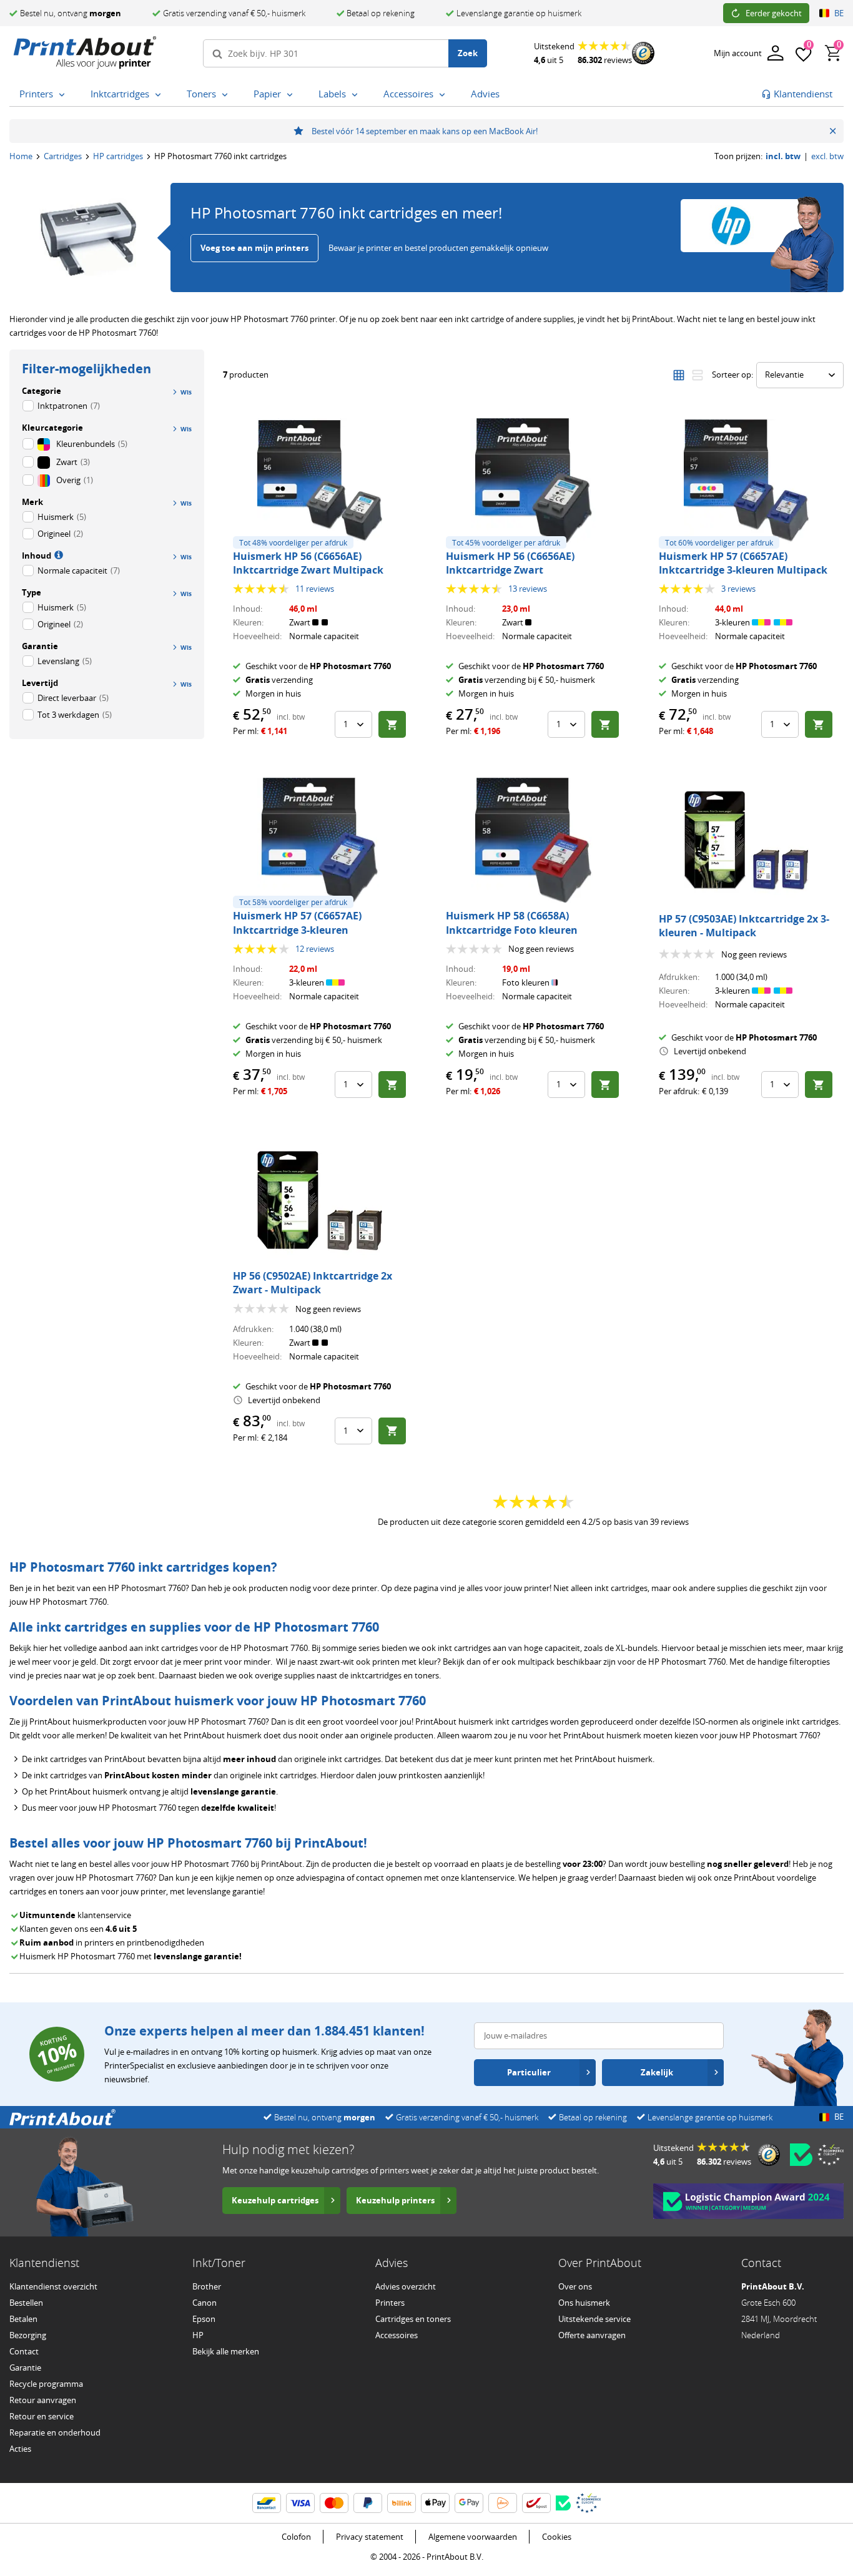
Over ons (575, 2286)
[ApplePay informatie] (435, 2503)
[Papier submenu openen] (292, 95)
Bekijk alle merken (226, 2351)
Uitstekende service (594, 2319)
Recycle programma (46, 2384)
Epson (204, 2319)
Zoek (468, 53)
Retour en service (42, 2416)
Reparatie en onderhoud (55, 2432)
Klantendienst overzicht (53, 2286)
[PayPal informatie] (368, 2503)
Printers (390, 2303)
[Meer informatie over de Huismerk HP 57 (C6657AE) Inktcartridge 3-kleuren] (320, 840)
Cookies (557, 2537)
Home (21, 156)
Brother (207, 2286)
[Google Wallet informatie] (469, 2503)
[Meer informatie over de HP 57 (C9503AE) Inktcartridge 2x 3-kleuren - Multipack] (746, 840)
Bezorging (28, 2335)
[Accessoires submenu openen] (445, 95)
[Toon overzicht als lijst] (698, 375)
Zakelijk (657, 2072)
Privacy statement (370, 2537)
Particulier (529, 2072)
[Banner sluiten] (833, 131)
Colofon (296, 2537)
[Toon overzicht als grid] (679, 375)
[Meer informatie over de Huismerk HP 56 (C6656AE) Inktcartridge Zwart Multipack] (320, 481)
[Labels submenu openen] (357, 95)
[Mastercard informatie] (334, 2503)
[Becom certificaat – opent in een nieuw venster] (801, 2155)
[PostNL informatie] (503, 2503)
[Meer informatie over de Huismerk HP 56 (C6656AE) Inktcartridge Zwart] (533, 481)
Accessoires (397, 2335)
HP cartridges (118, 156)
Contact (24, 2351)
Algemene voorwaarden (473, 2537)
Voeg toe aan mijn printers (254, 248)
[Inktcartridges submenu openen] (160, 95)
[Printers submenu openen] (64, 95)
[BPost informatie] (536, 2503)
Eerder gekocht (774, 13)
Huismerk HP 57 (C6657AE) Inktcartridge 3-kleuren (297, 923)
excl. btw (827, 156)
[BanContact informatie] (267, 2503)
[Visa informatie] (300, 2503)
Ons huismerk (584, 2303)
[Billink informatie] (402, 2503)
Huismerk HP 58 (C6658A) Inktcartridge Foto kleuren (512, 923)
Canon (205, 2303)
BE (839, 13)
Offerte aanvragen (592, 2335)
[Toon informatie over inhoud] (57, 554)
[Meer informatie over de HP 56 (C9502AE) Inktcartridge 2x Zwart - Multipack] (320, 1200)
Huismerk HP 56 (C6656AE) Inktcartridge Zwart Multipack (308, 563)
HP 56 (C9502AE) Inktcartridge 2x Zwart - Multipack (313, 1283)
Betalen (23, 2319)
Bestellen (26, 2303)
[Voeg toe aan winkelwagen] (392, 724)
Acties (20, 2449)
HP (198, 2335)
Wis (186, 429)
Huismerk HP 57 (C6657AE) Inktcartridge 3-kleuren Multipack (743, 563)
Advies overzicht (406, 2286)
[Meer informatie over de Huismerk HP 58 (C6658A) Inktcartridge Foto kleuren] (533, 840)
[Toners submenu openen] (227, 95)
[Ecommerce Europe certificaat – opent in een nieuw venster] (831, 2155)
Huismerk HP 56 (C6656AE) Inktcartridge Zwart (510, 563)
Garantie (25, 2368)
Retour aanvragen (43, 2400)
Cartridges (63, 156)
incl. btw (783, 156)
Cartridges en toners (413, 2319)
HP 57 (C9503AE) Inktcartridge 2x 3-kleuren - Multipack (744, 926)
